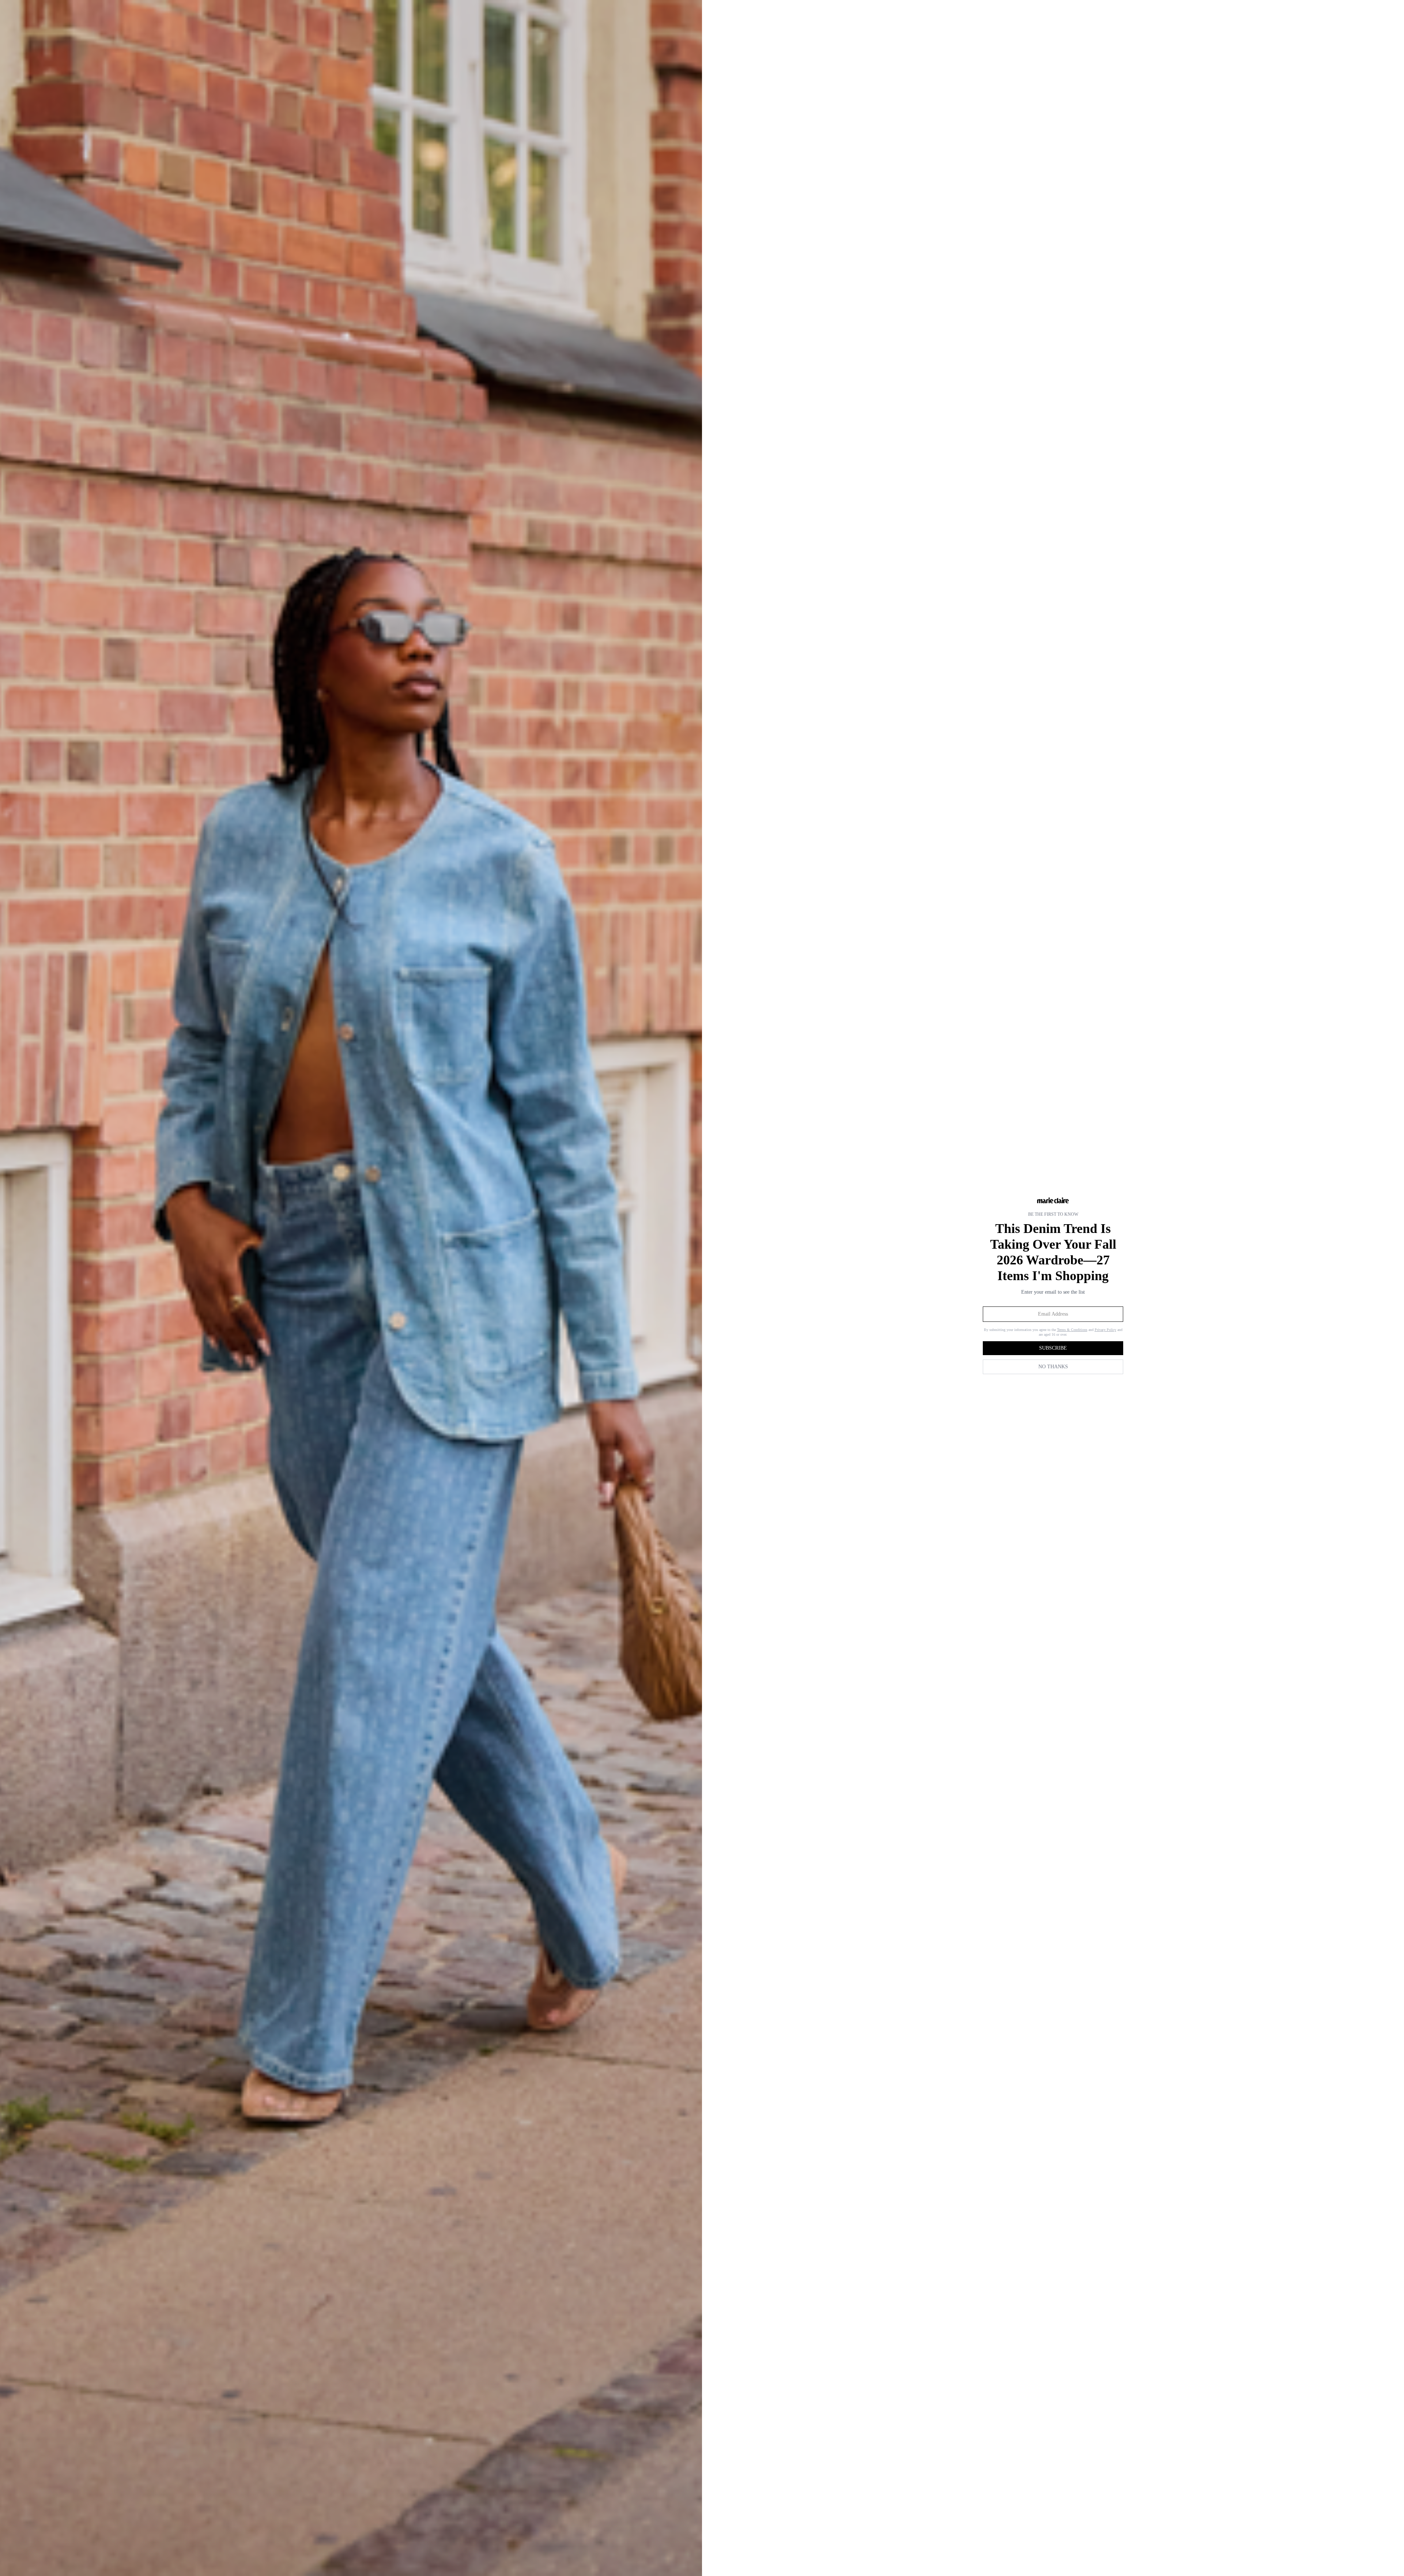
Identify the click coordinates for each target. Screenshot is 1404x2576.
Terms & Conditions (1072, 1330)
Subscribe (1053, 1348)
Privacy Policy (1105, 1330)
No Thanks (1053, 1367)
